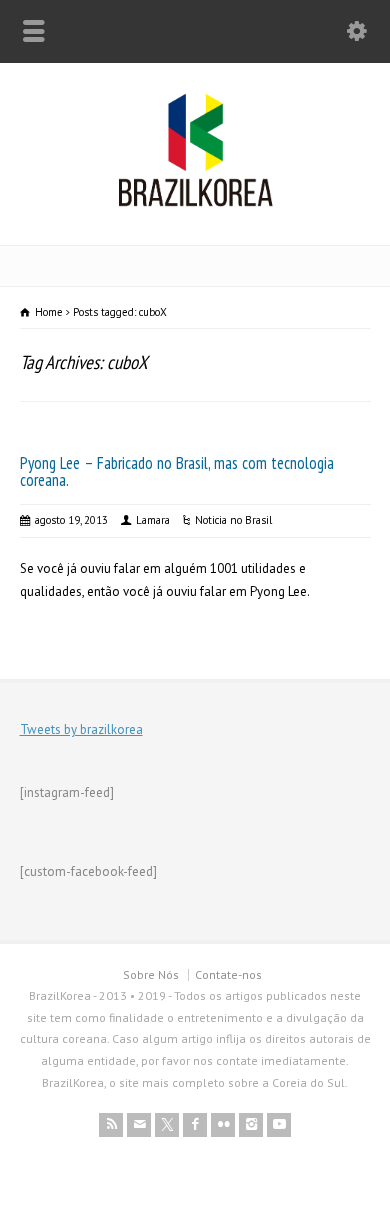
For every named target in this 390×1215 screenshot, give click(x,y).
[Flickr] (223, 1125)
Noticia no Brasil (233, 520)
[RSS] (111, 1125)
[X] (167, 1125)
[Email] (139, 1125)
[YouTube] (279, 1125)
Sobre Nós (151, 974)
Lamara (153, 520)
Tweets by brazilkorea (81, 729)
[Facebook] (195, 1125)
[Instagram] (251, 1125)
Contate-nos (228, 974)
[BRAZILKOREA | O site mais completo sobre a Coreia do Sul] (195, 202)
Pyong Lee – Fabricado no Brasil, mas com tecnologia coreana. (177, 471)
